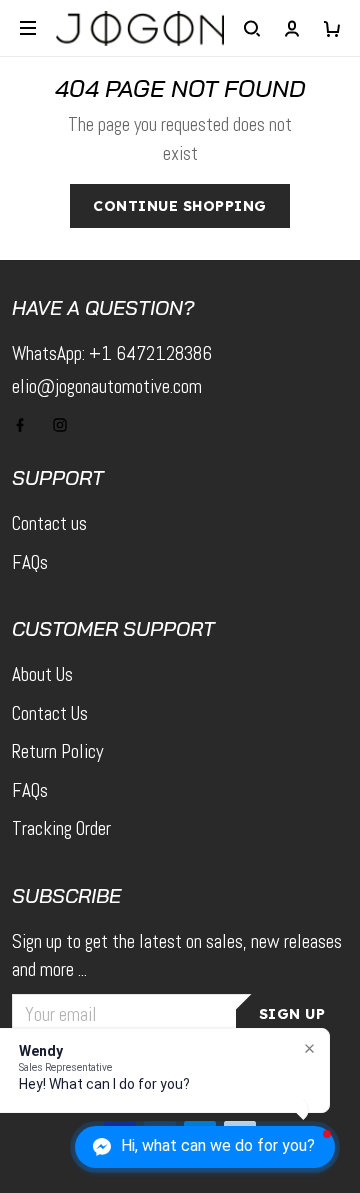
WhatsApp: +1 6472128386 (112, 353)
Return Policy (57, 751)
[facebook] (26, 425)
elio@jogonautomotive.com (107, 386)
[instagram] (66, 425)
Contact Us (50, 713)
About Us (42, 674)
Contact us (49, 523)
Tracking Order (61, 828)
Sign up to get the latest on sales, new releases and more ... (177, 956)
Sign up (292, 1014)
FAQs (30, 562)
